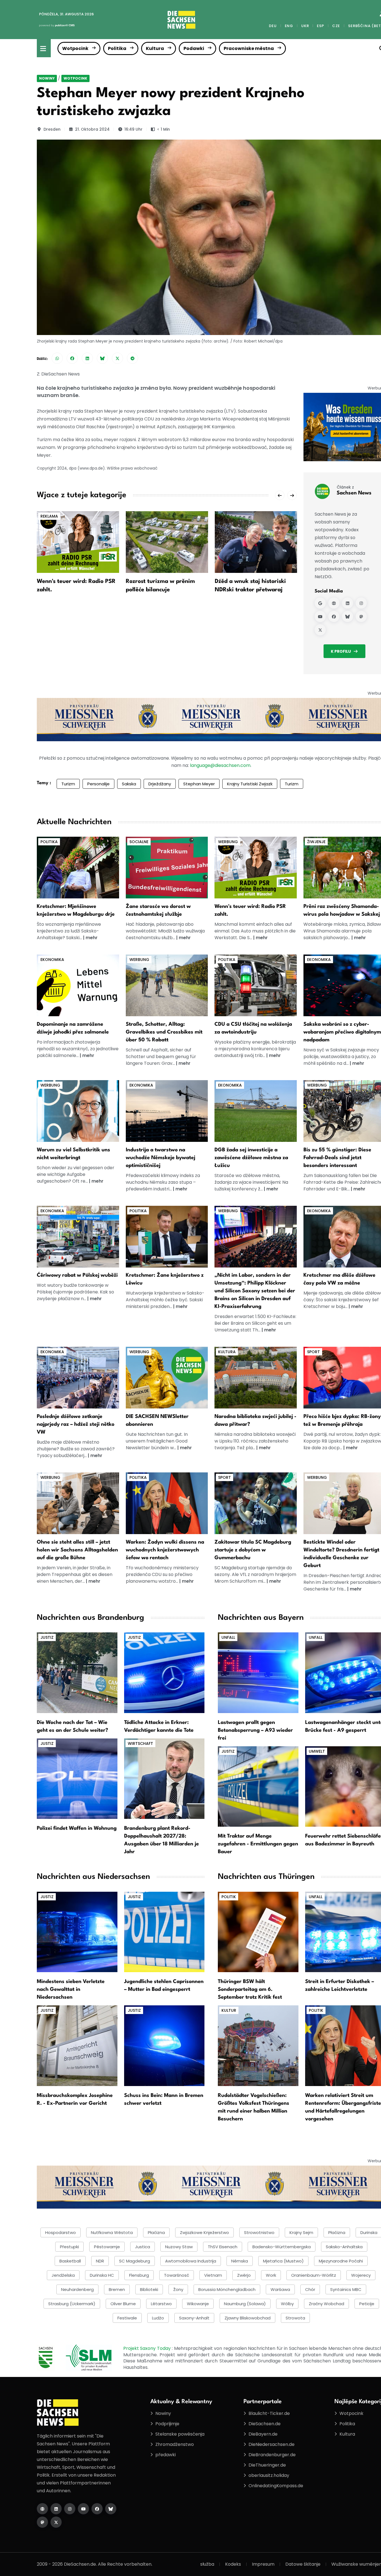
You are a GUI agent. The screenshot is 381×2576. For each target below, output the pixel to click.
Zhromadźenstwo (175, 2444)
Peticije (367, 2304)
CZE (336, 26)
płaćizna (156, 2232)
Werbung (228, 842)
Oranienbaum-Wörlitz (314, 2275)
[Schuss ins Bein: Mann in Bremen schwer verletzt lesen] (164, 2045)
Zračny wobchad (326, 2304)
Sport (314, 1352)
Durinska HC (102, 2275)
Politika (117, 48)
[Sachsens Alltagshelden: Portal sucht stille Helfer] (78, 1503)
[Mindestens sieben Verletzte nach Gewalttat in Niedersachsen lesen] (77, 1932)
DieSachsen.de (265, 2424)
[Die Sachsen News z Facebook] (97, 2509)
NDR (100, 2261)
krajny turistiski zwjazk (250, 784)
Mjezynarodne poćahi (341, 2261)
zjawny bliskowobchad (248, 2318)
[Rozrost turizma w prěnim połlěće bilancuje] (167, 542)
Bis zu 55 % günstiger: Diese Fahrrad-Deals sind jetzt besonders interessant (337, 1158)
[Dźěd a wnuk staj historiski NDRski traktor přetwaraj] (256, 542)
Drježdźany (160, 784)
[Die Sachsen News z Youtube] (83, 2509)
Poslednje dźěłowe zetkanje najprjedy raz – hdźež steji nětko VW (76, 1424)
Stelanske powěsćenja (180, 2434)
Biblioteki (149, 2289)
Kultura (155, 48)
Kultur (229, 2010)
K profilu (341, 651)
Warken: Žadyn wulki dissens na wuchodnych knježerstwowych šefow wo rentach (165, 1550)
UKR (305, 26)
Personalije (98, 784)
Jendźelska (63, 2275)
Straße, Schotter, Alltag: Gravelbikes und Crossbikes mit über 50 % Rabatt (164, 1032)
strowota (295, 2318)
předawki (166, 2455)
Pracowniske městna (249, 48)
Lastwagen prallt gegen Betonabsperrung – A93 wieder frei (255, 1730)
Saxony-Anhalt (194, 2318)
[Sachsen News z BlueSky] (348, 616)
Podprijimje (167, 2424)
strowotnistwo (259, 2232)
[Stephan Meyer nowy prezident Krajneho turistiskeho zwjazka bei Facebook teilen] (72, 358)
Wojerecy (361, 2275)
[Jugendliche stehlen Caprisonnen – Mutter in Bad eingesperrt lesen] (164, 1932)
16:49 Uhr (133, 129)
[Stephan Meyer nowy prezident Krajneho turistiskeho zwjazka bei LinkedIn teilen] (87, 358)
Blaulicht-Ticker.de (269, 2413)
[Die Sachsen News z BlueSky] (111, 2509)
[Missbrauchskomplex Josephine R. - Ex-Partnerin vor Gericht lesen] (77, 2045)
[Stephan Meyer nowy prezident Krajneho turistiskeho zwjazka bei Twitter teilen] (117, 358)
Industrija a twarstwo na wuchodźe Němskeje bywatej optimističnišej (161, 1158)
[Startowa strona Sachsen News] (334, 603)
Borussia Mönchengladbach (227, 2289)
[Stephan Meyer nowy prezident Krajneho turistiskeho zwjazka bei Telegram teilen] (132, 358)
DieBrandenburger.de (272, 2455)
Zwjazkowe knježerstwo (204, 2232)
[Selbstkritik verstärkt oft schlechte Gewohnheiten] (78, 1111)
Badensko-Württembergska (282, 2247)
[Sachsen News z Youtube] (320, 616)
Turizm (68, 784)
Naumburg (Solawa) (245, 2304)
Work (271, 2275)
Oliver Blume (123, 2304)
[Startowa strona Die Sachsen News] (42, 2509)
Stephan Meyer (199, 784)
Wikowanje (198, 2304)
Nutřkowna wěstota (112, 2232)
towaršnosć (177, 2275)
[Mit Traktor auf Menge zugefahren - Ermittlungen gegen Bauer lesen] (258, 1786)
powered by (57, 25)
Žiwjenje (316, 842)
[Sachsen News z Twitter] (320, 630)
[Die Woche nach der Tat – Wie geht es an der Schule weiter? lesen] (77, 1672)
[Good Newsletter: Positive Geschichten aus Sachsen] (167, 1377)
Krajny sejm (301, 2232)
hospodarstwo (61, 2232)
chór (310, 2289)
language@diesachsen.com (220, 765)
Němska (240, 2261)
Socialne (139, 842)
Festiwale (127, 2318)
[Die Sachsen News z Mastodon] (42, 2522)
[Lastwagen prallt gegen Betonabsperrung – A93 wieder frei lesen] (258, 1672)
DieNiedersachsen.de (272, 2444)
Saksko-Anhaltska (344, 2247)
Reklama (49, 516)
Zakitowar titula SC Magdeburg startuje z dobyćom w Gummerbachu (253, 1550)
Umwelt (317, 1751)
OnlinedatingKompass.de (276, 2486)
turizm (292, 784)
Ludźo (158, 2318)
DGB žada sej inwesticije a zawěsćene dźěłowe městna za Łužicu (251, 1158)
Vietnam (213, 2275)
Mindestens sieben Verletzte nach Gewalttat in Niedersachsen (71, 1989)
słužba (207, 2564)
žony (178, 2289)
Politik (229, 1897)
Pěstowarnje (107, 2247)
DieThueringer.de (267, 2465)
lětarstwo (161, 2304)
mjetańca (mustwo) (283, 2261)
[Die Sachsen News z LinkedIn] (56, 2509)
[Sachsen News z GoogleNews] (320, 603)
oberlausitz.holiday (269, 2475)
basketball (70, 2261)
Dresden (52, 129)
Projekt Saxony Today (148, 2348)
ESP (320, 26)
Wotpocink (75, 48)
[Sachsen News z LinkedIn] (348, 603)
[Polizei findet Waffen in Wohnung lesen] (77, 1778)
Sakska (129, 784)
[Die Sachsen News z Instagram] (70, 2509)
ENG (289, 26)
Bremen (117, 2289)
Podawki (194, 48)
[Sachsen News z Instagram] (361, 603)
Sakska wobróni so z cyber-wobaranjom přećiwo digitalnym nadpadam (342, 1032)
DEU (273, 26)
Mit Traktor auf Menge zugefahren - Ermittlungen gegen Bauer (258, 1844)
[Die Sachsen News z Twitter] (56, 2522)
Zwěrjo (244, 2275)
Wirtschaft (140, 1743)
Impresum (263, 2564)
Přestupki (69, 2247)
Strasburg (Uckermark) (72, 2304)
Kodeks (233, 2564)
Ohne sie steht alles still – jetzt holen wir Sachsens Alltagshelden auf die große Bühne (77, 1550)
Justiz (47, 1637)
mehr (92, 938)
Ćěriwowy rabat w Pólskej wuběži (77, 1275)
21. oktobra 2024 (92, 129)
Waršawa (280, 2289)
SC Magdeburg (135, 2261)
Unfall (228, 1637)
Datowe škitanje (303, 2564)
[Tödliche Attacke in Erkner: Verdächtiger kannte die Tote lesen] (164, 1672)
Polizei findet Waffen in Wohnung (77, 1828)
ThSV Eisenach (223, 2247)
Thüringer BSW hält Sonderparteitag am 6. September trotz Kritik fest (250, 1989)
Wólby (287, 2304)
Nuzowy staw (179, 2247)
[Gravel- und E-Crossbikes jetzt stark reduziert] (167, 985)
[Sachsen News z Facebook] (334, 616)
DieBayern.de (263, 2434)
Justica (143, 2247)
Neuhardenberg (77, 2289)
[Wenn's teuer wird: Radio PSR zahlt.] (78, 542)
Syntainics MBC (346, 2289)
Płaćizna (337, 2232)
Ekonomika (52, 960)
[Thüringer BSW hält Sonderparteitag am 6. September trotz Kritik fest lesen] (258, 1932)
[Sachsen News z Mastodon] (361, 616)
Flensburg (139, 2275)
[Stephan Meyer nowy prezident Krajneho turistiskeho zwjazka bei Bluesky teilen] (102, 358)
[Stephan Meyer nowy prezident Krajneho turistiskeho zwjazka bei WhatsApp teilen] (57, 358)
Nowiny (47, 78)
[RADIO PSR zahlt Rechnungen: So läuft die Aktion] (256, 867)
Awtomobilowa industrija (191, 2261)
